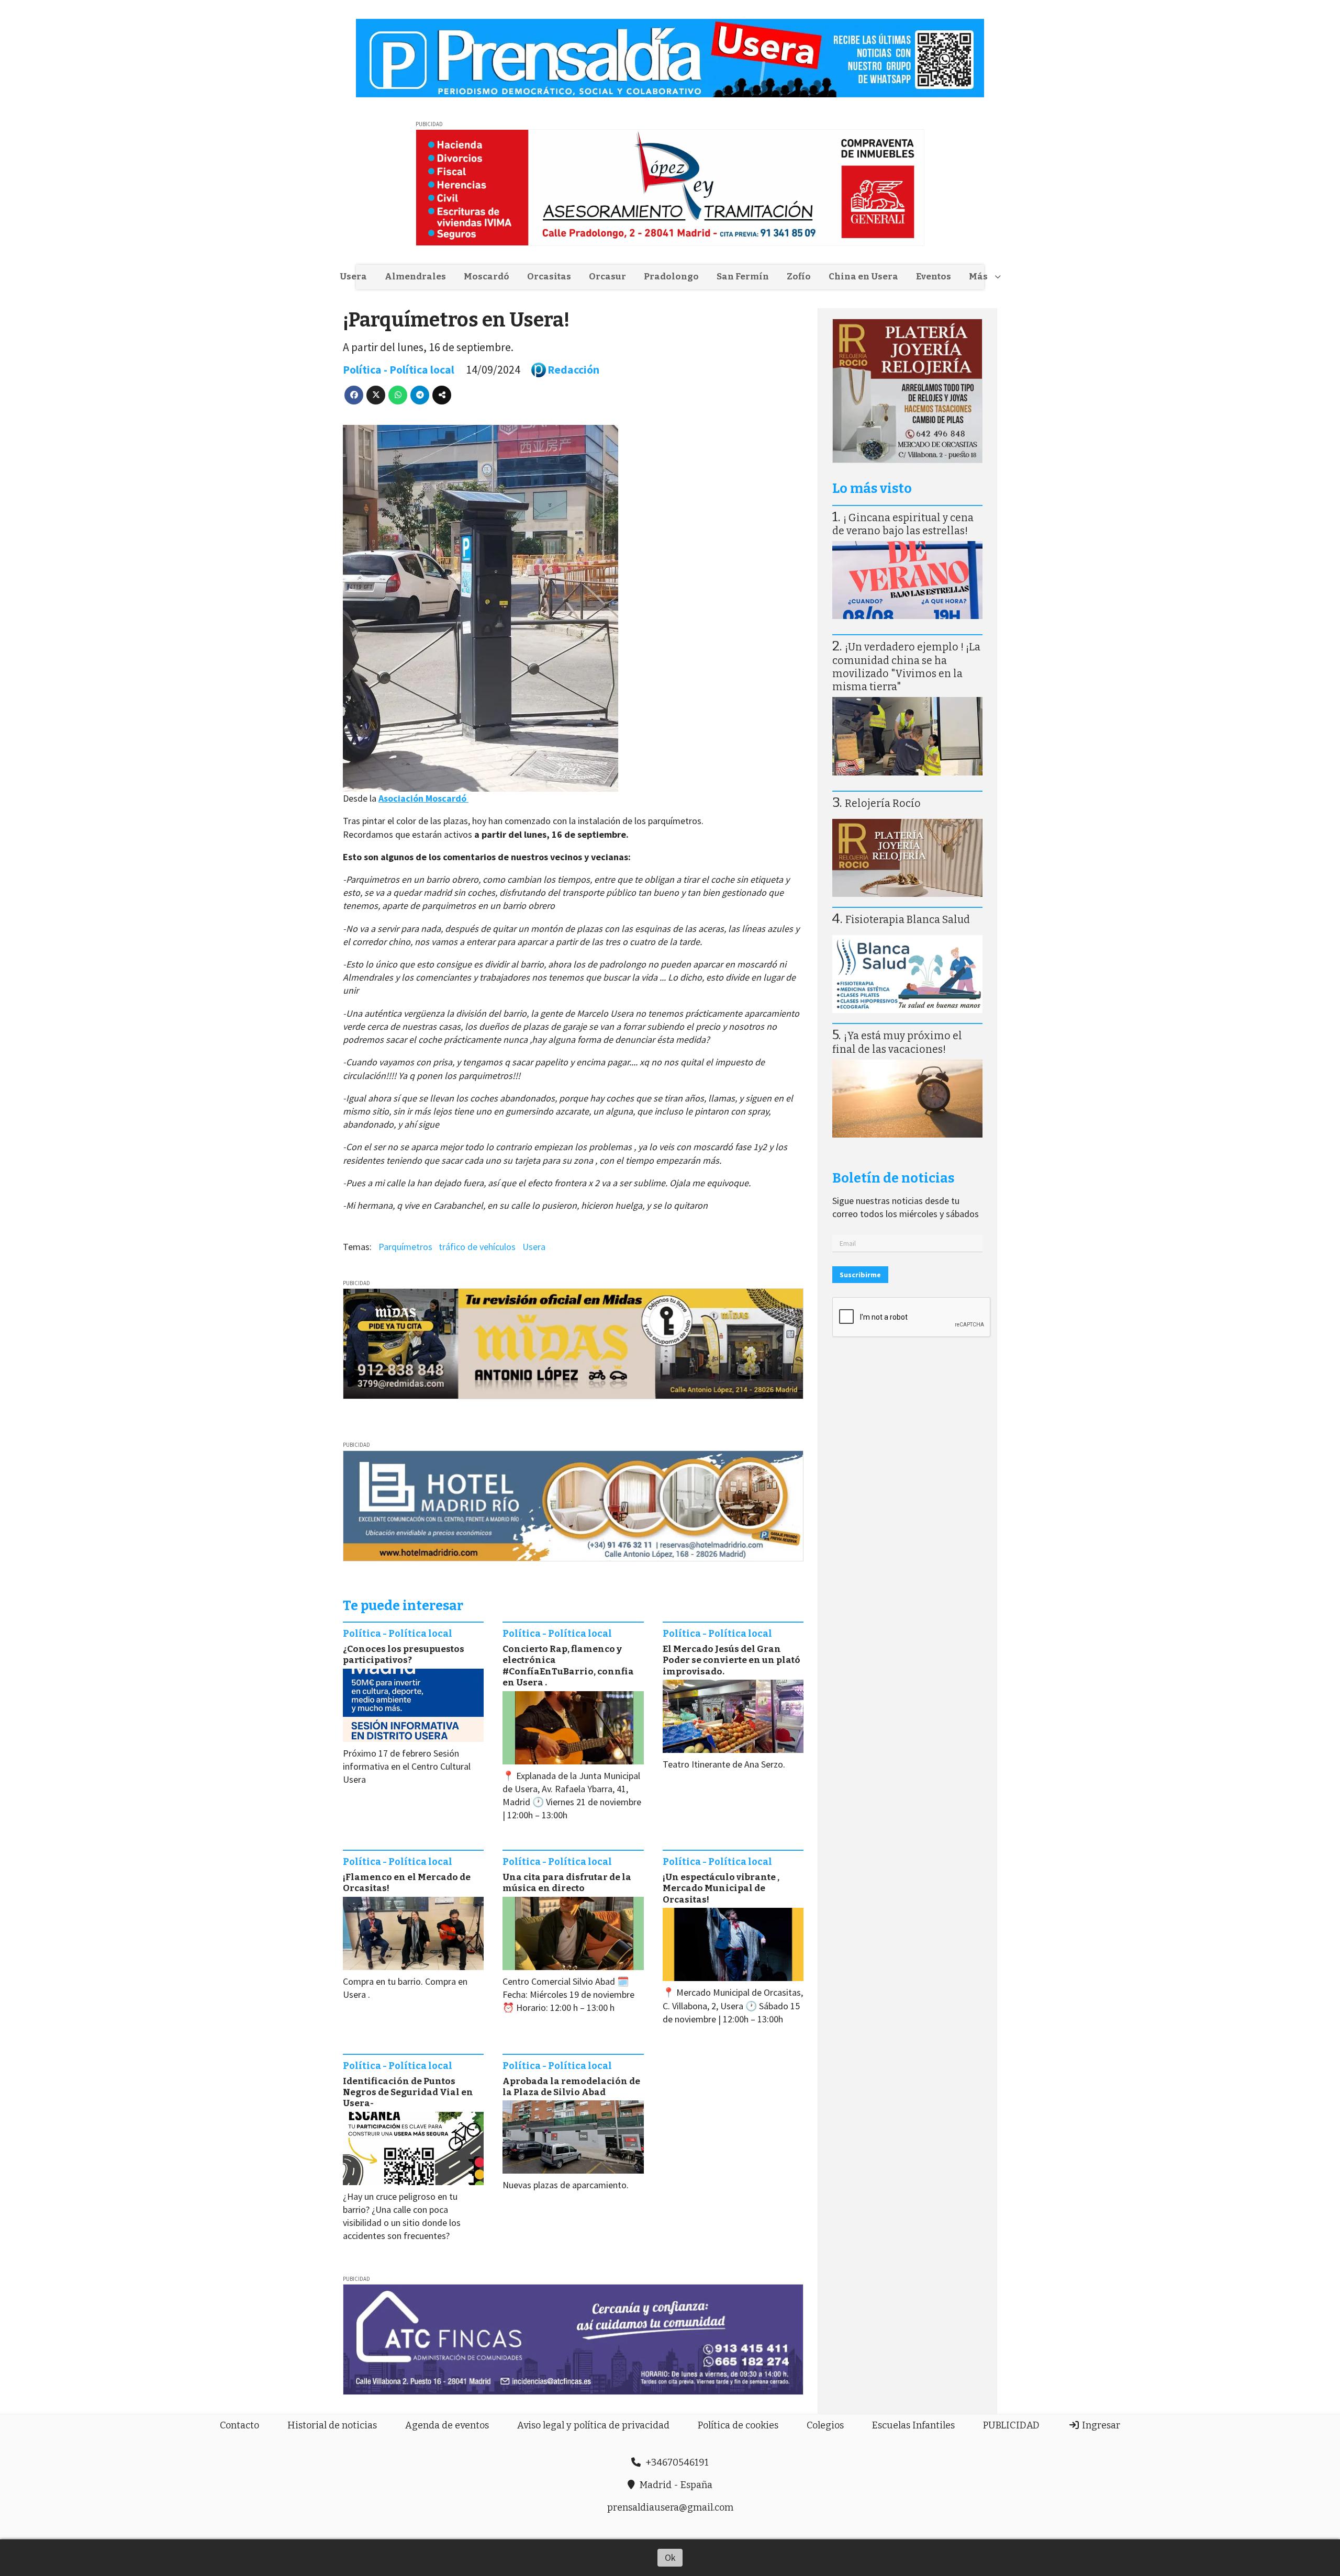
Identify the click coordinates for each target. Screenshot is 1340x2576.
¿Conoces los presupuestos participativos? (404, 1655)
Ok (670, 2557)
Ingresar (1100, 2425)
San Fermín (743, 277)
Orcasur (607, 277)
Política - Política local (399, 370)
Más (978, 277)
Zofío (799, 277)
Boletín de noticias (893, 1178)
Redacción (573, 370)
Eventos (934, 277)
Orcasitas (549, 277)
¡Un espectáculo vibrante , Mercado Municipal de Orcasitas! (721, 1888)
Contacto (239, 2425)
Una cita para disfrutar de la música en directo (567, 1883)
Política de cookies (738, 2425)
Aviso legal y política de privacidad (593, 2425)
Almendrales (415, 277)
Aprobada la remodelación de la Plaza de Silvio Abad (571, 2087)
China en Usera (863, 277)
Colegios (825, 2425)
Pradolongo (671, 277)
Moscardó (487, 277)
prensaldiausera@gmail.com (670, 2507)
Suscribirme (860, 1275)
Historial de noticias (332, 2425)
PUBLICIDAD (1011, 2425)
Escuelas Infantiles (913, 2425)
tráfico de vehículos (477, 1247)
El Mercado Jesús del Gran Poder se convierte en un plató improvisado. (732, 1660)
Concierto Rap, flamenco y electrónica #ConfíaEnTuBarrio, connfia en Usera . (568, 1666)
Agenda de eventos (447, 2425)
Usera (353, 277)
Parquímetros (405, 1247)
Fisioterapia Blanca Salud (908, 920)
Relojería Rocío (883, 803)
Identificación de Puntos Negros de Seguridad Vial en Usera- (408, 2093)
